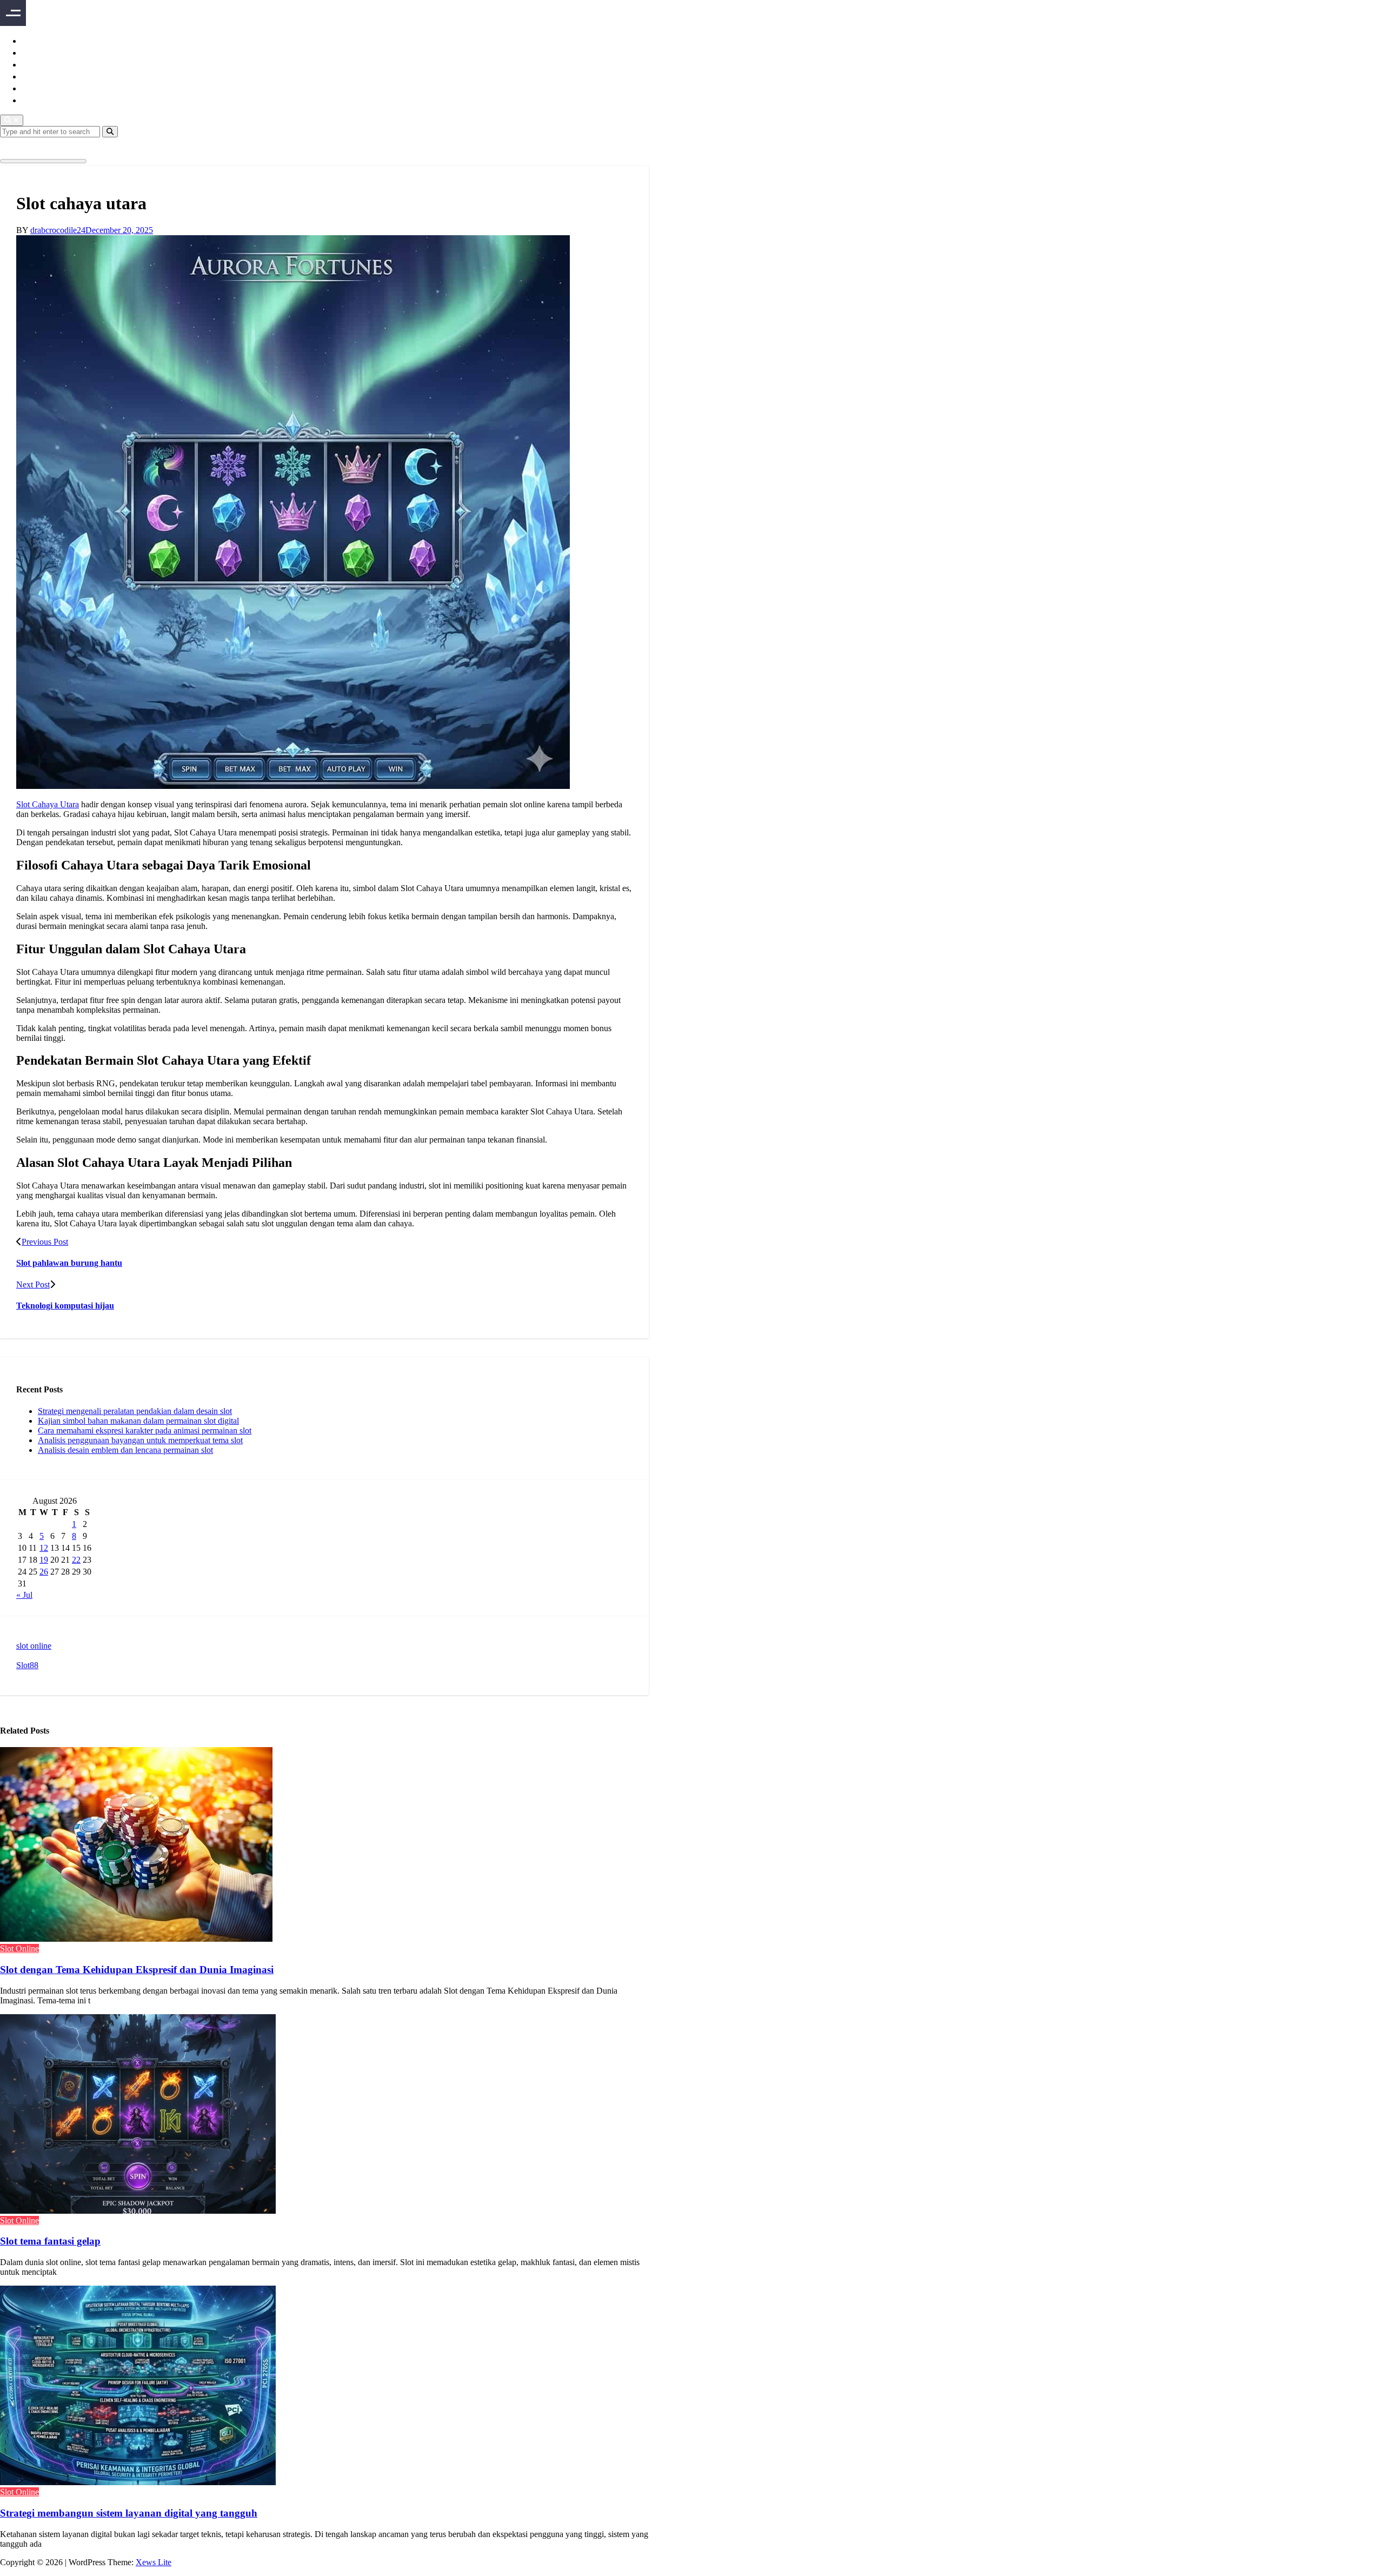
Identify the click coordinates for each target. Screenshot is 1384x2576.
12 (44, 1548)
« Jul (24, 1595)
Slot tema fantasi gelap (50, 2241)
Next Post (33, 1284)
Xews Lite (154, 2562)
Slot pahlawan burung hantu (69, 1263)
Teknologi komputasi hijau (65, 1306)
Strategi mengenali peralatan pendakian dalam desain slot (135, 1411)
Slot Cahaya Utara (48, 804)
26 (44, 1572)
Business (40, 52)
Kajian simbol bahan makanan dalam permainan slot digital (138, 1421)
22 (76, 1560)
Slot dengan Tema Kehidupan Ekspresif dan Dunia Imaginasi (137, 1970)
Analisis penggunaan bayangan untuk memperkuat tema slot (140, 1440)
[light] (16, 147)
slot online (34, 1646)
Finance (38, 64)
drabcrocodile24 (58, 230)
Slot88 (27, 1665)
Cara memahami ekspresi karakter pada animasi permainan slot (145, 1430)
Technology (46, 88)
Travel (35, 100)
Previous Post (45, 1242)
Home (34, 40)
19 (44, 1560)
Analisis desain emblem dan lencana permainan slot (125, 1450)
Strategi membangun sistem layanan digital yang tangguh (129, 2513)
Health (35, 76)
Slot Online (19, 1948)
